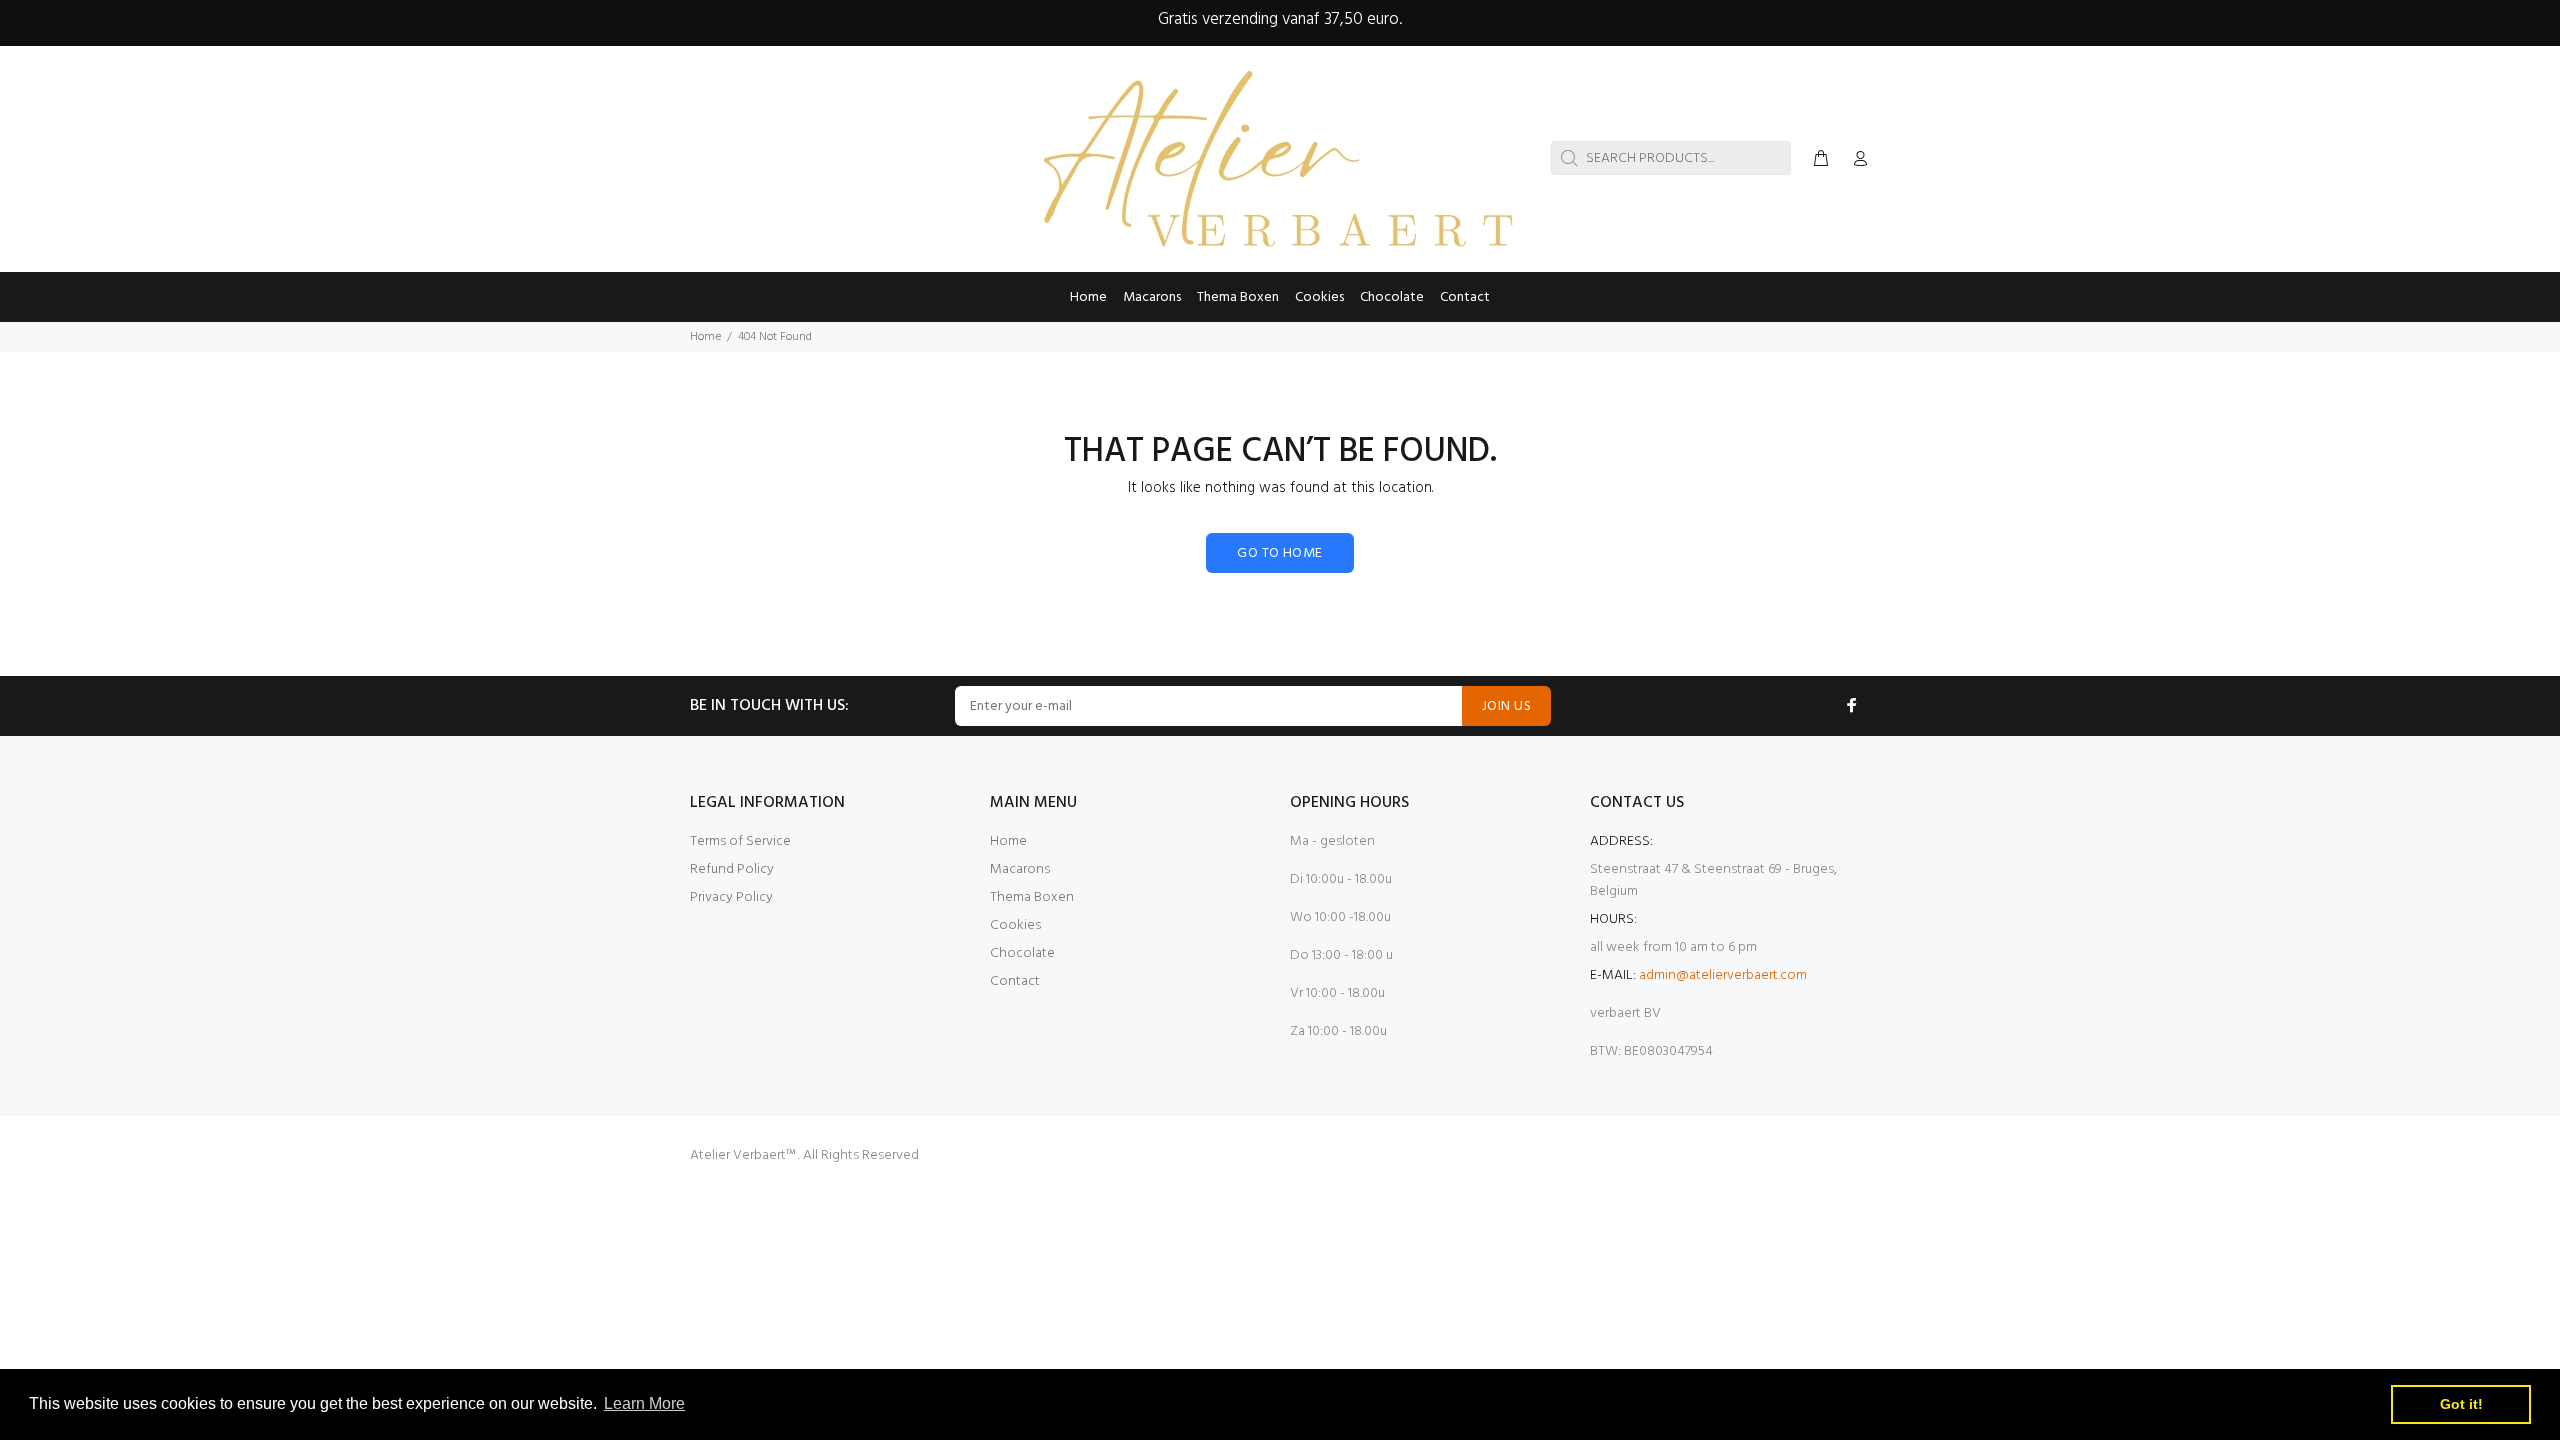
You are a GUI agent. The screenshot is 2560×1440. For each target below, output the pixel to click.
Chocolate (1022, 953)
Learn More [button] (644, 1403)
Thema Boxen (1032, 897)
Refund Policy (732, 869)
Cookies (1015, 925)
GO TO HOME (1279, 553)
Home (705, 337)
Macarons (1020, 869)
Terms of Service (740, 841)
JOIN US (1506, 706)
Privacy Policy (731, 897)
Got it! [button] (2461, 1404)
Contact (1015, 981)
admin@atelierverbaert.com (1723, 975)
